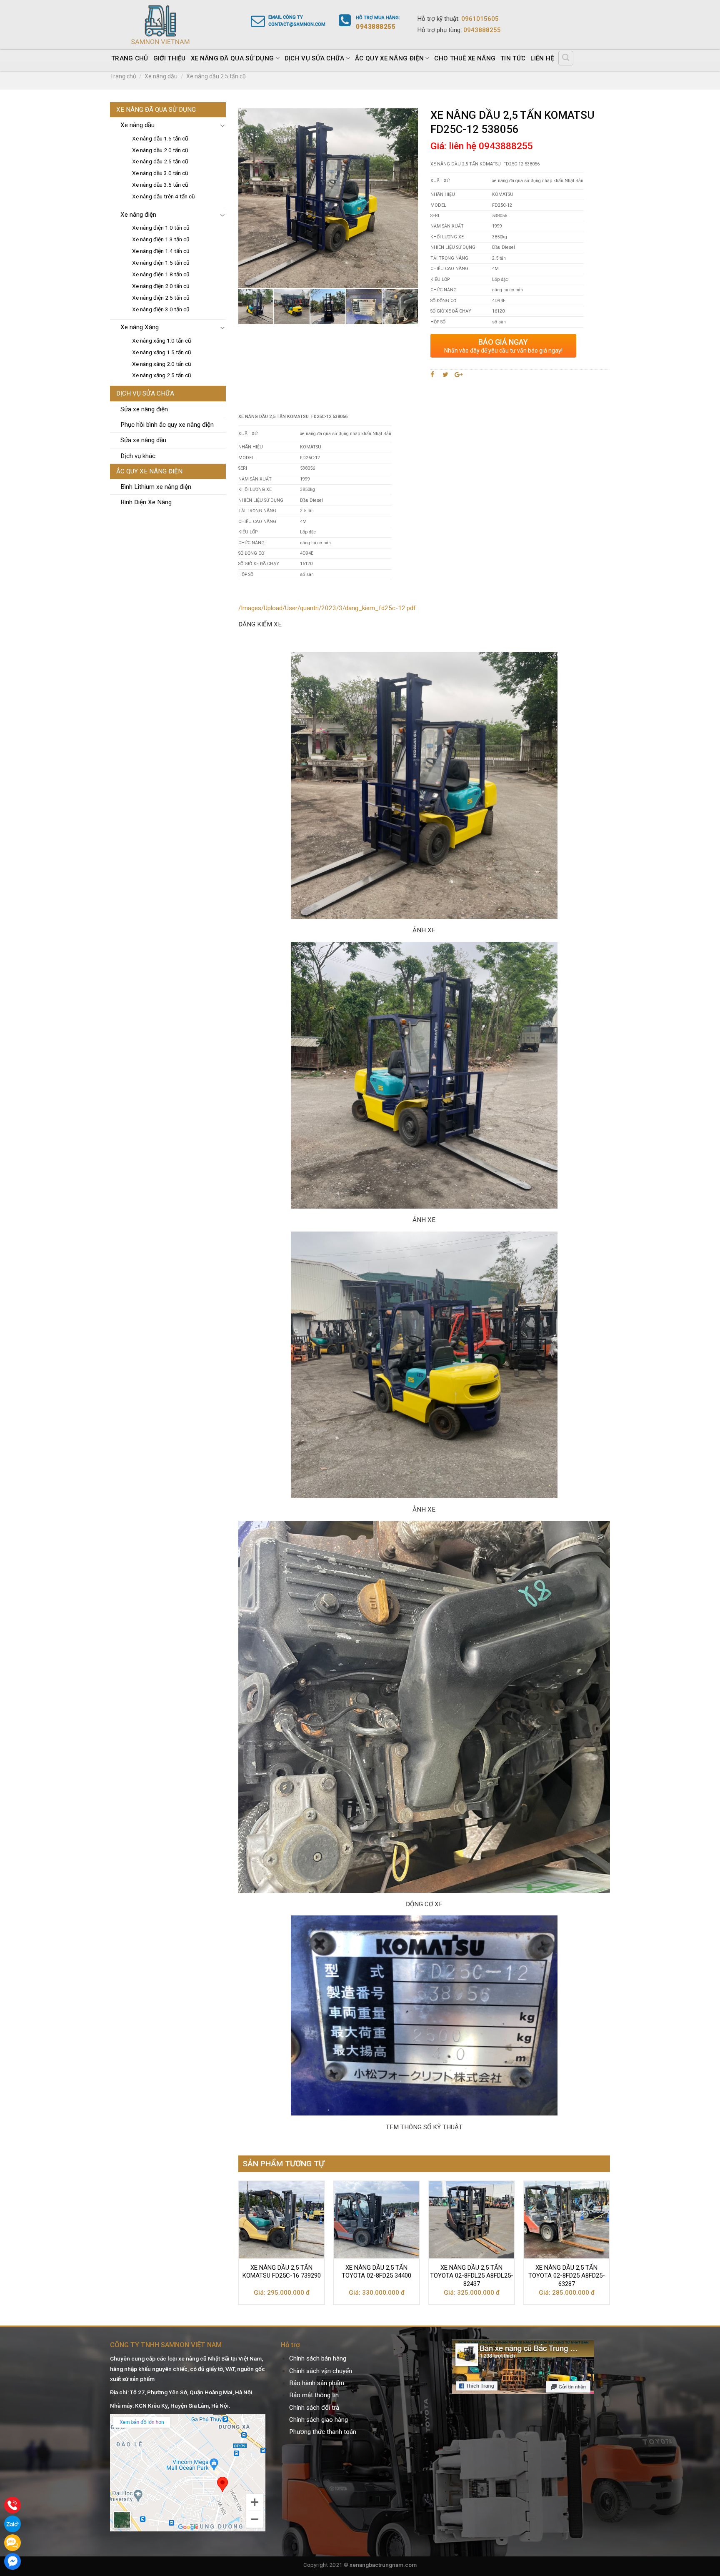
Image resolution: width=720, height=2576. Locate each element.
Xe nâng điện (138, 215)
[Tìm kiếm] (566, 58)
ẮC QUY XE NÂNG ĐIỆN (389, 58)
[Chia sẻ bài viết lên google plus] (459, 375)
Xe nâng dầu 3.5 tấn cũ (160, 185)
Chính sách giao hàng (319, 2420)
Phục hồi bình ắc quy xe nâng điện (167, 425)
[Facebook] (12, 2561)
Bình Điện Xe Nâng (146, 502)
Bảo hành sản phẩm (317, 2383)
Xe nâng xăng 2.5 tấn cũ (162, 375)
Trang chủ (130, 58)
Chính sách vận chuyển (321, 2371)
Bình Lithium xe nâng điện (156, 487)
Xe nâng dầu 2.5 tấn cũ (216, 76)
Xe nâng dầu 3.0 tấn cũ (160, 173)
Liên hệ (542, 58)
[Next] (610, 2246)
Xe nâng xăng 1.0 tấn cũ (162, 340)
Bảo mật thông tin (314, 2395)
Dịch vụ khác (138, 456)
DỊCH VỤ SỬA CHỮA (315, 58)
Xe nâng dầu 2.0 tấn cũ (160, 150)
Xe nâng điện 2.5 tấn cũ (161, 298)
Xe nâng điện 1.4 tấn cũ (161, 251)
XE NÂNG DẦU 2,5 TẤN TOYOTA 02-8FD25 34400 (376, 2272)
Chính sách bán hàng (318, 2358)
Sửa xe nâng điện (144, 409)
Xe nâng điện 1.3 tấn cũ (161, 239)
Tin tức (513, 58)
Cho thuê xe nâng (465, 58)
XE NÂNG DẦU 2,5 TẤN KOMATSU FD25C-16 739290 (282, 2272)
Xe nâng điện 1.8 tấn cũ (161, 274)
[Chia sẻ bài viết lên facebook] (434, 375)
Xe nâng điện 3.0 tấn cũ (161, 309)
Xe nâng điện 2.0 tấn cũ (161, 286)
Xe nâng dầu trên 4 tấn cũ (164, 196)
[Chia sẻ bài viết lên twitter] (446, 375)
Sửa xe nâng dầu (143, 440)
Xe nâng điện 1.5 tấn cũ (161, 263)
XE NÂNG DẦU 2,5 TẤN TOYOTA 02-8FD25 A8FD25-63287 (567, 2276)
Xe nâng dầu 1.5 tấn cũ (160, 138)
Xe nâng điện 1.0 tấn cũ (161, 228)
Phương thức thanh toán (323, 2432)
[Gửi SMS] (12, 2543)
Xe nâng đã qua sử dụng (232, 58)
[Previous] (239, 2246)
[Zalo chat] (12, 2524)
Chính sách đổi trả (314, 2408)
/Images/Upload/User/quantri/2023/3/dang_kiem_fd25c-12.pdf (327, 608)
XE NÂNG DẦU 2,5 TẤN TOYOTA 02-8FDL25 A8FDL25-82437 (472, 2276)
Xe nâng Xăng (140, 327)
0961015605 (480, 19)
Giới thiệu (170, 58)
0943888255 (482, 30)
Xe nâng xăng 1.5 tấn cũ (162, 352)
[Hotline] (12, 2505)
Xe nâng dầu (161, 76)
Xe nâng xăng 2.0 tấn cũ (162, 364)
